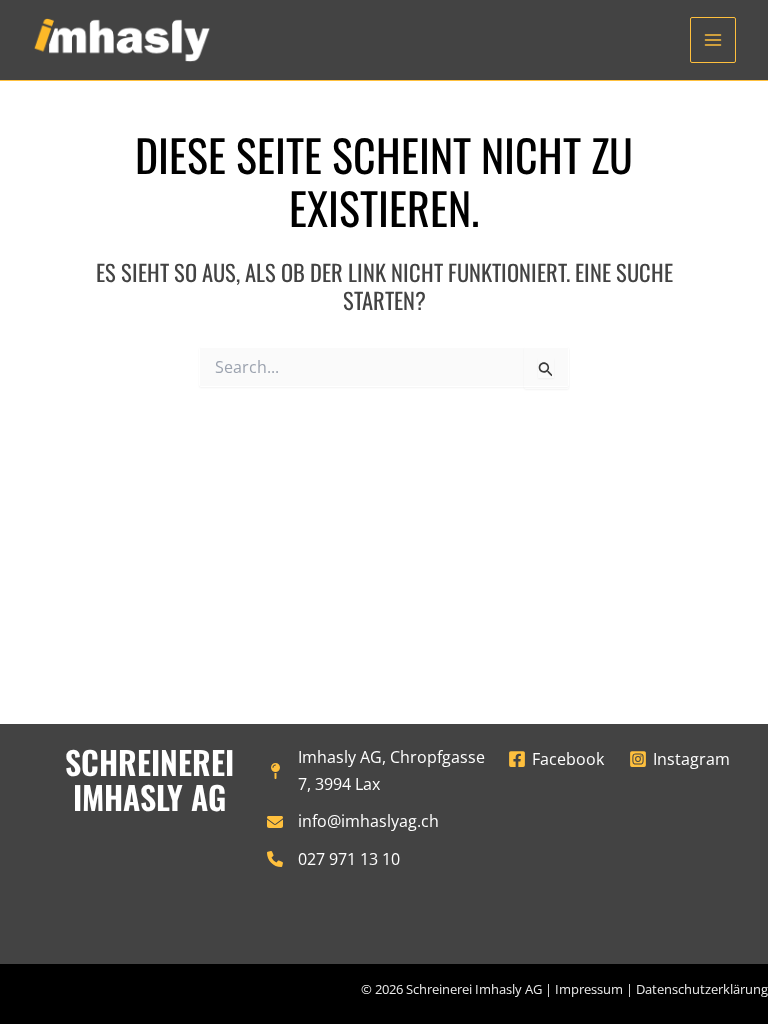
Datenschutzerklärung (702, 989)
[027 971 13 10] (333, 859)
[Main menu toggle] (713, 40)
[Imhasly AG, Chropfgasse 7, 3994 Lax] (384, 771)
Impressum (589, 989)
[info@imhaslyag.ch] (353, 821)
